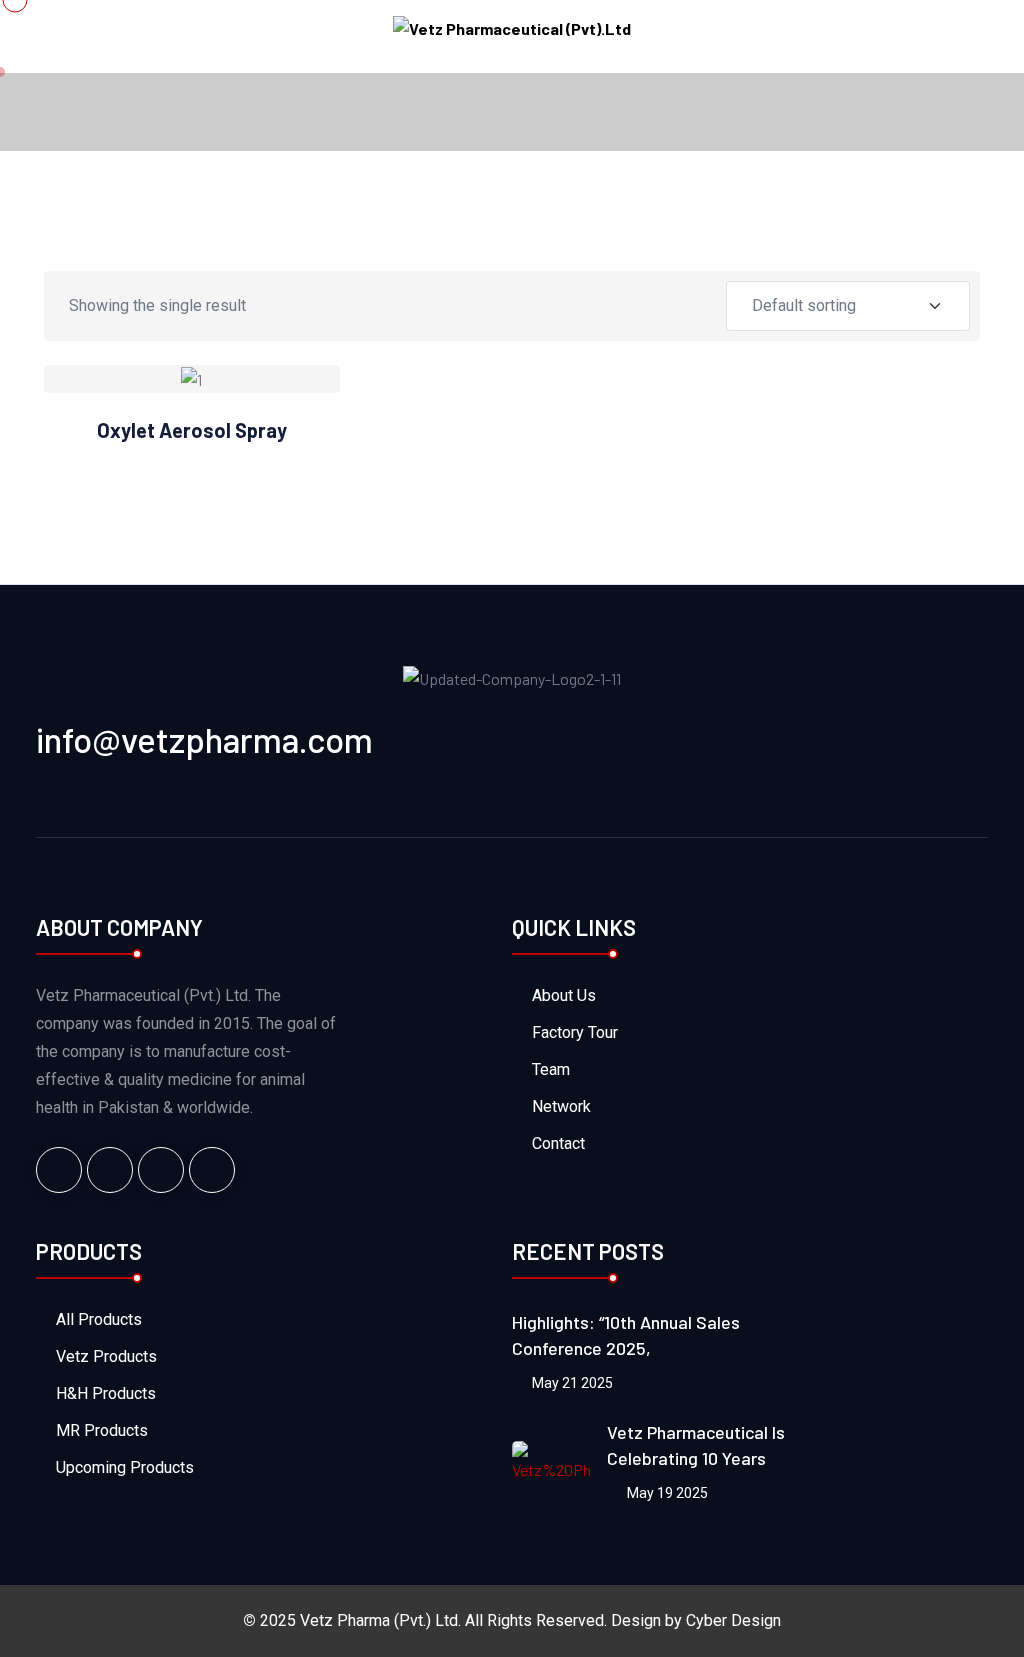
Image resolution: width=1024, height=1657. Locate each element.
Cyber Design (733, 1620)
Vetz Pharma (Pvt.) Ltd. (380, 1620)
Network (561, 1106)
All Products (99, 1319)
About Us (564, 995)
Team (551, 1069)
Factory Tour (575, 1032)
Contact (558, 1143)
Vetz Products (106, 1356)
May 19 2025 (666, 1493)
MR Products (102, 1430)
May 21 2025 (571, 1383)
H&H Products (106, 1393)
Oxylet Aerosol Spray (192, 430)
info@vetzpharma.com (204, 739)
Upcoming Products (125, 1467)
